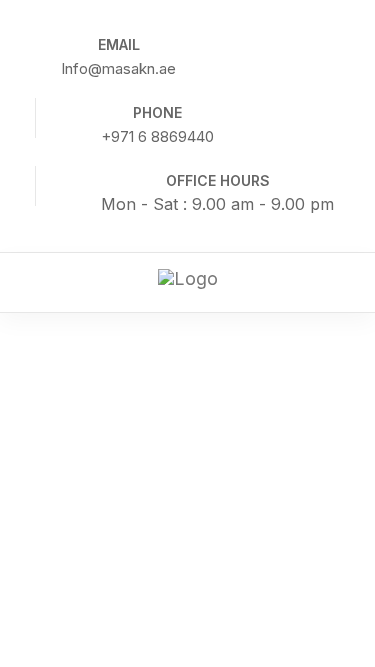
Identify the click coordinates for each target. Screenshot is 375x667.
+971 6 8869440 (157, 136)
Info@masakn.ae (118, 68)
